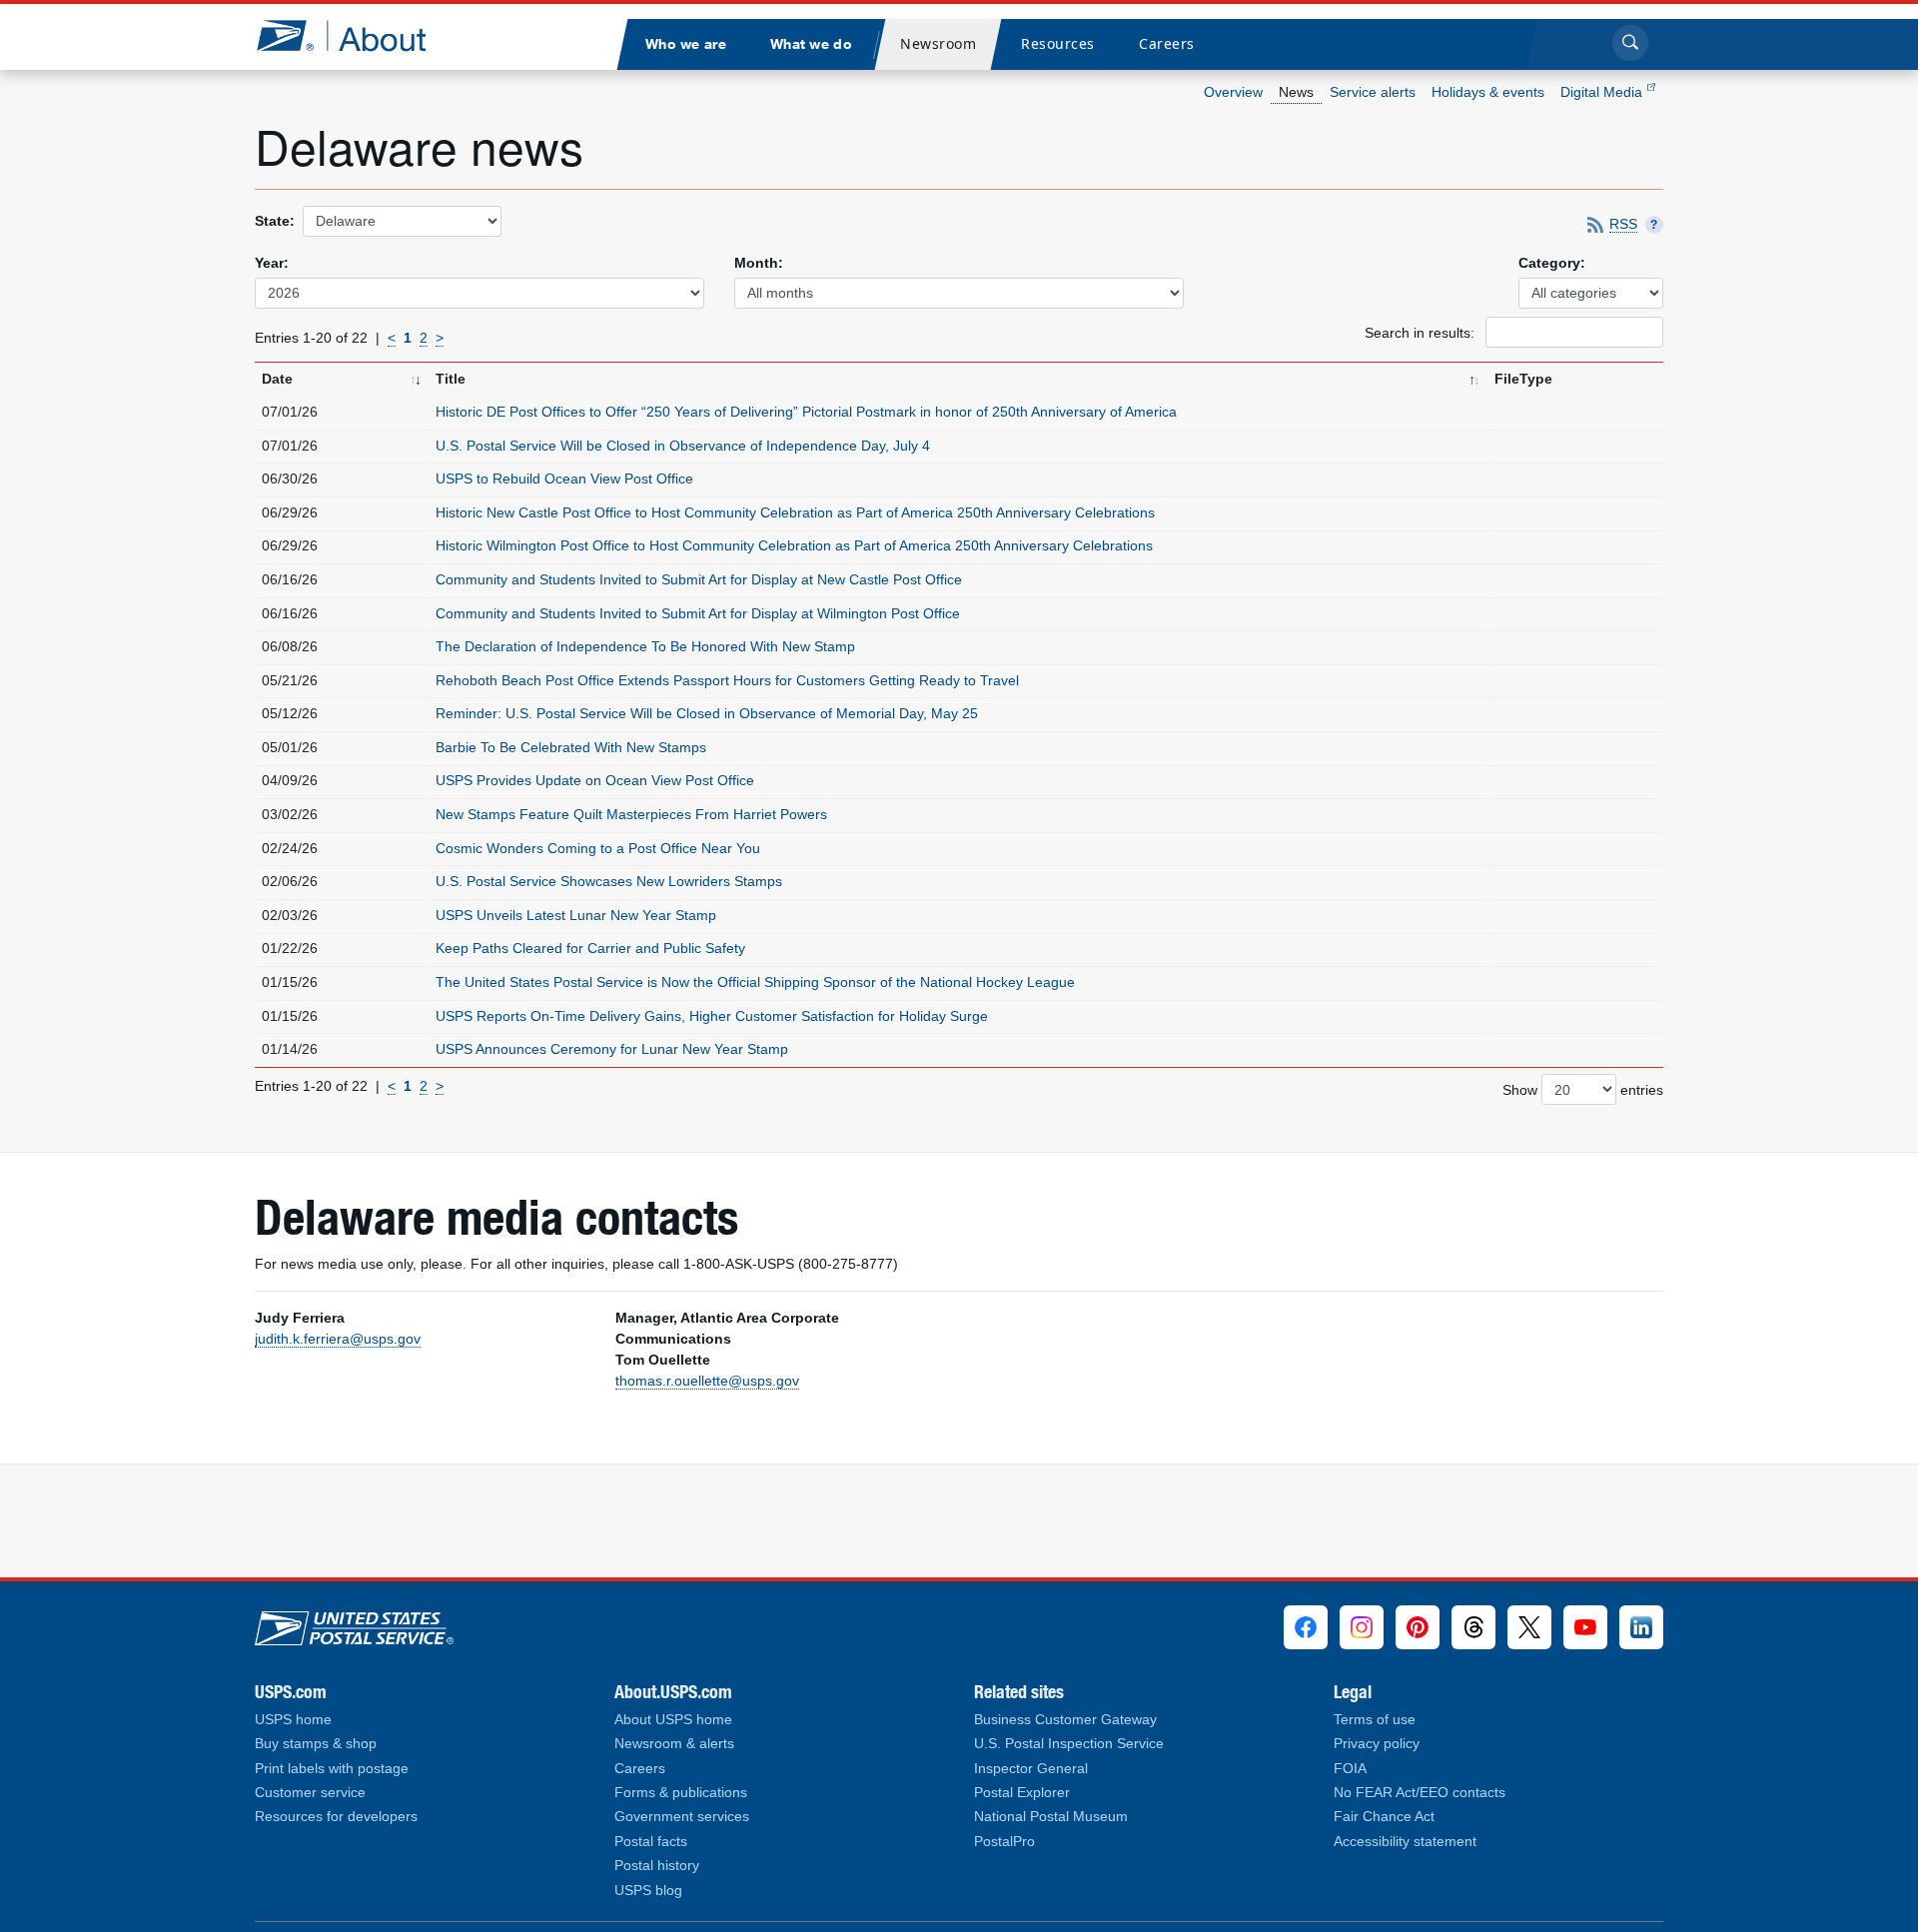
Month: (759, 263)
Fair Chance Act (1384, 1817)
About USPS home (673, 1720)
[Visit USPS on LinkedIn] (1641, 1627)
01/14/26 (290, 1049)
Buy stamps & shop (316, 1744)
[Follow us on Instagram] (1362, 1627)
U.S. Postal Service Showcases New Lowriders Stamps (609, 881)
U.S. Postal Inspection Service (1069, 1744)
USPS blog (648, 1891)
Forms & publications (681, 1793)
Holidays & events (1488, 92)
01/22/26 (290, 948)
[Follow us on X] (1529, 1627)
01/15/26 (290, 982)
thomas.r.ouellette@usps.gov (707, 1381)
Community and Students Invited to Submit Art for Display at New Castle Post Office (699, 579)
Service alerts (1373, 92)
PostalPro (1004, 1842)
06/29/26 (290, 512)
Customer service (310, 1793)
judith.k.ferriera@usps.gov (338, 1339)
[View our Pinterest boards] (1418, 1627)
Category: (1552, 263)
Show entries (1583, 1090)
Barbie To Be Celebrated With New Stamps (571, 747)
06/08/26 (290, 646)
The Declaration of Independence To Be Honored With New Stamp (645, 646)
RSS (1623, 224)
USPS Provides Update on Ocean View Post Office (595, 780)
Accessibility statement (1405, 1842)
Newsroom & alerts (674, 1744)
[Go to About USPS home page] (354, 1623)
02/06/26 (290, 881)
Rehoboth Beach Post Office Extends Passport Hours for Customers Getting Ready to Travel (727, 680)
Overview (1233, 92)
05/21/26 (290, 680)
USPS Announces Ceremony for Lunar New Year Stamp (612, 1049)
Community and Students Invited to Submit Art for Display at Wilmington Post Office (698, 613)
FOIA (1350, 1769)
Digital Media (1603, 92)
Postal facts (651, 1842)
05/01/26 (290, 747)
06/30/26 (290, 479)
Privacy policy (1377, 1744)
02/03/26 (290, 915)
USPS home (293, 1720)
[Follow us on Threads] (1473, 1627)
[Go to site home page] (356, 35)
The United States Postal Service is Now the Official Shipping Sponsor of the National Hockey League (755, 982)
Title (451, 379)
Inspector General (1031, 1769)
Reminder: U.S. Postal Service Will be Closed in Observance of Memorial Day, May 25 (707, 713)
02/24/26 (290, 848)
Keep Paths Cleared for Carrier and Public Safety (590, 948)
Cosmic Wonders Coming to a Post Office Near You (598, 848)
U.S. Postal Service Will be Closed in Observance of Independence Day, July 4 (683, 446)
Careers (640, 1769)
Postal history (657, 1866)
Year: (272, 263)
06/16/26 (290, 579)
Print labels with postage (332, 1769)
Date (277, 379)
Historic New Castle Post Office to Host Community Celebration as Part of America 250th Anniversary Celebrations (795, 512)
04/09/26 (290, 780)
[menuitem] (685, 44)
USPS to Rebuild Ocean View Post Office (564, 479)
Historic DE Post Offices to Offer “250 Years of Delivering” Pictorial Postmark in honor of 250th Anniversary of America (806, 412)
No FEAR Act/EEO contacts (1420, 1793)
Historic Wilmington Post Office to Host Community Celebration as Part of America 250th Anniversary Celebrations (794, 545)
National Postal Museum (1051, 1817)
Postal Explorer (1022, 1793)
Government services (682, 1817)
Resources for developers (336, 1817)
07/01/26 (290, 412)
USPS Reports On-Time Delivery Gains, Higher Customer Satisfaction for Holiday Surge (712, 1016)
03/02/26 (290, 814)
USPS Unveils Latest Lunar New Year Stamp (576, 915)
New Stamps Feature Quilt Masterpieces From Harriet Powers (631, 814)
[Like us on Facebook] (1306, 1627)
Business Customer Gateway (1065, 1720)
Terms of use (1375, 1720)
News (1296, 92)
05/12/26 (290, 713)
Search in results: (1422, 332)
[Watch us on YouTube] (1585, 1627)
